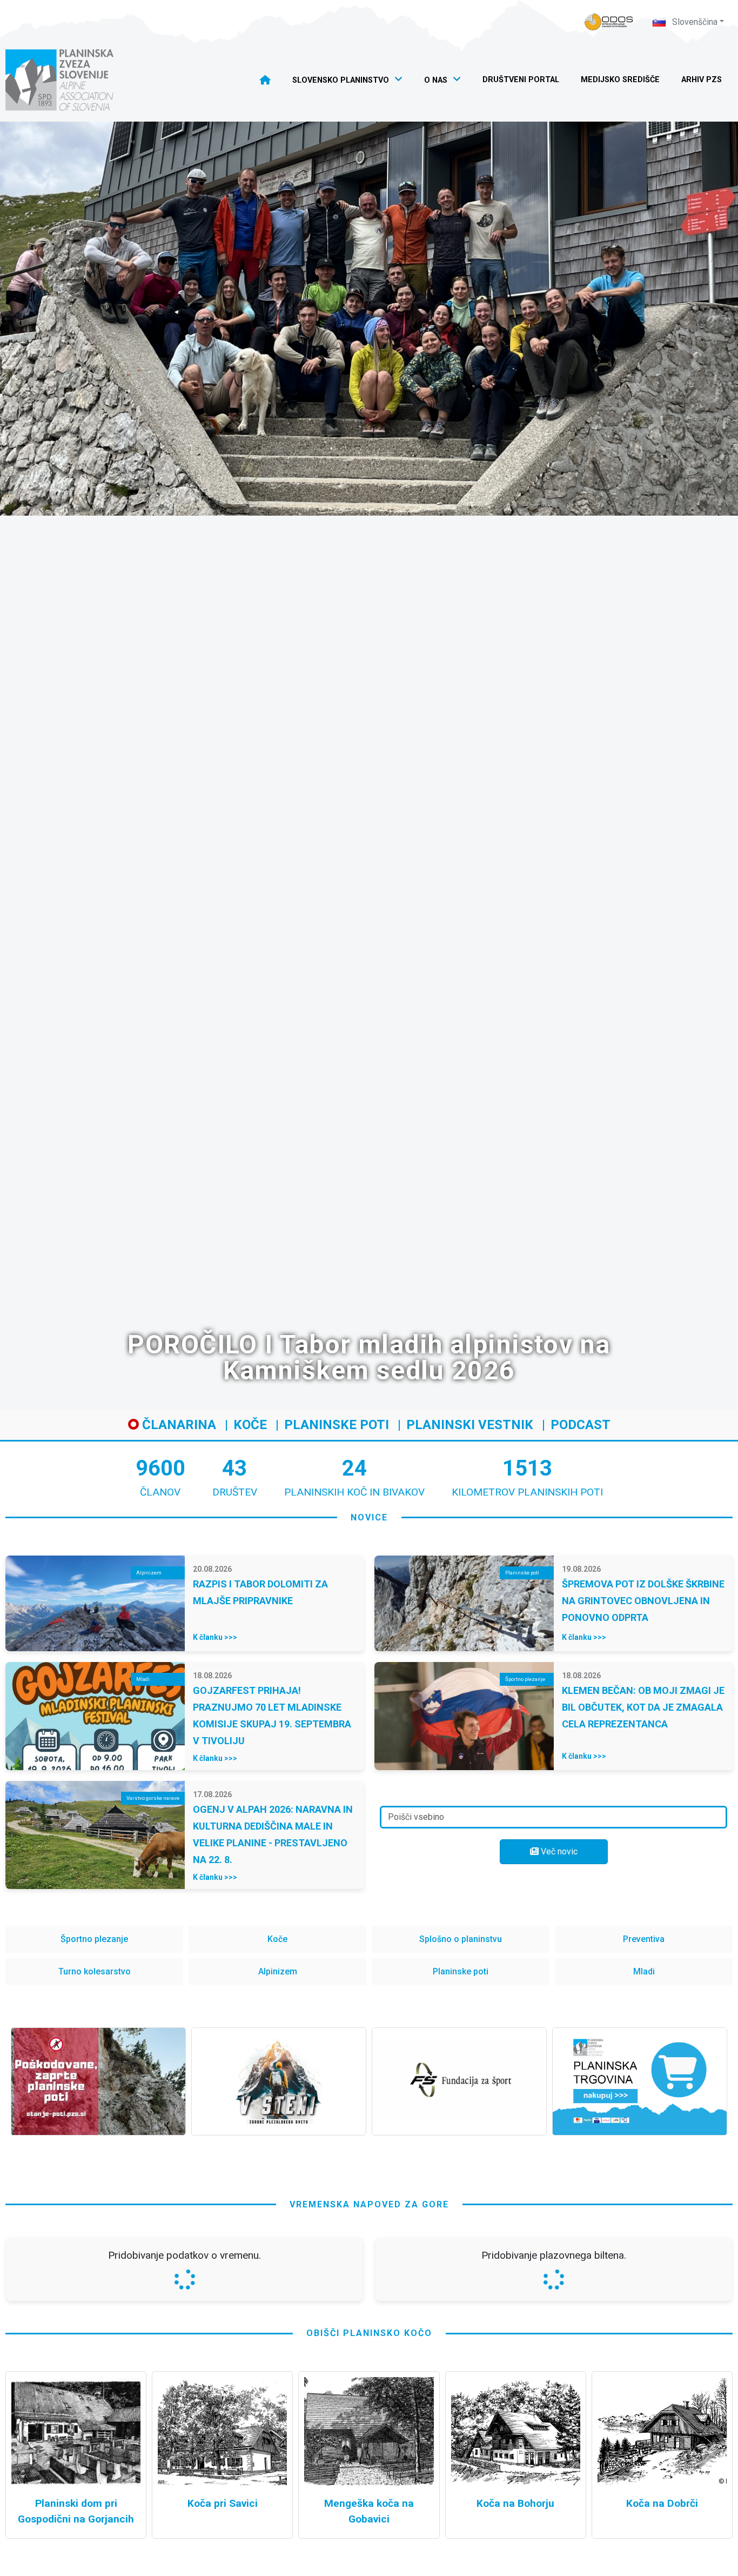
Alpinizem (278, 1971)
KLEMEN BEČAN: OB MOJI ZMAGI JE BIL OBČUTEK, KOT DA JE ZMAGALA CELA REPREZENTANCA (643, 1707)
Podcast (581, 1425)
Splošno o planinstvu (461, 1939)
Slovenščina (694, 22)
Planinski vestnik (470, 1425)
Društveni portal (521, 80)
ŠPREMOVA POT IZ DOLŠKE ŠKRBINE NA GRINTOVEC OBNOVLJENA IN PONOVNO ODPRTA (643, 1601)
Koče (250, 1425)
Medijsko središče (620, 80)
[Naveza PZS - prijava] (609, 22)
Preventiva (644, 1939)
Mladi (644, 1971)
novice (369, 1517)
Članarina (177, 1425)
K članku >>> (215, 1637)
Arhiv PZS (702, 80)
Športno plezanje (94, 1939)
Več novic (558, 1851)
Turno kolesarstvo (95, 1971)
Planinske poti (337, 1425)
